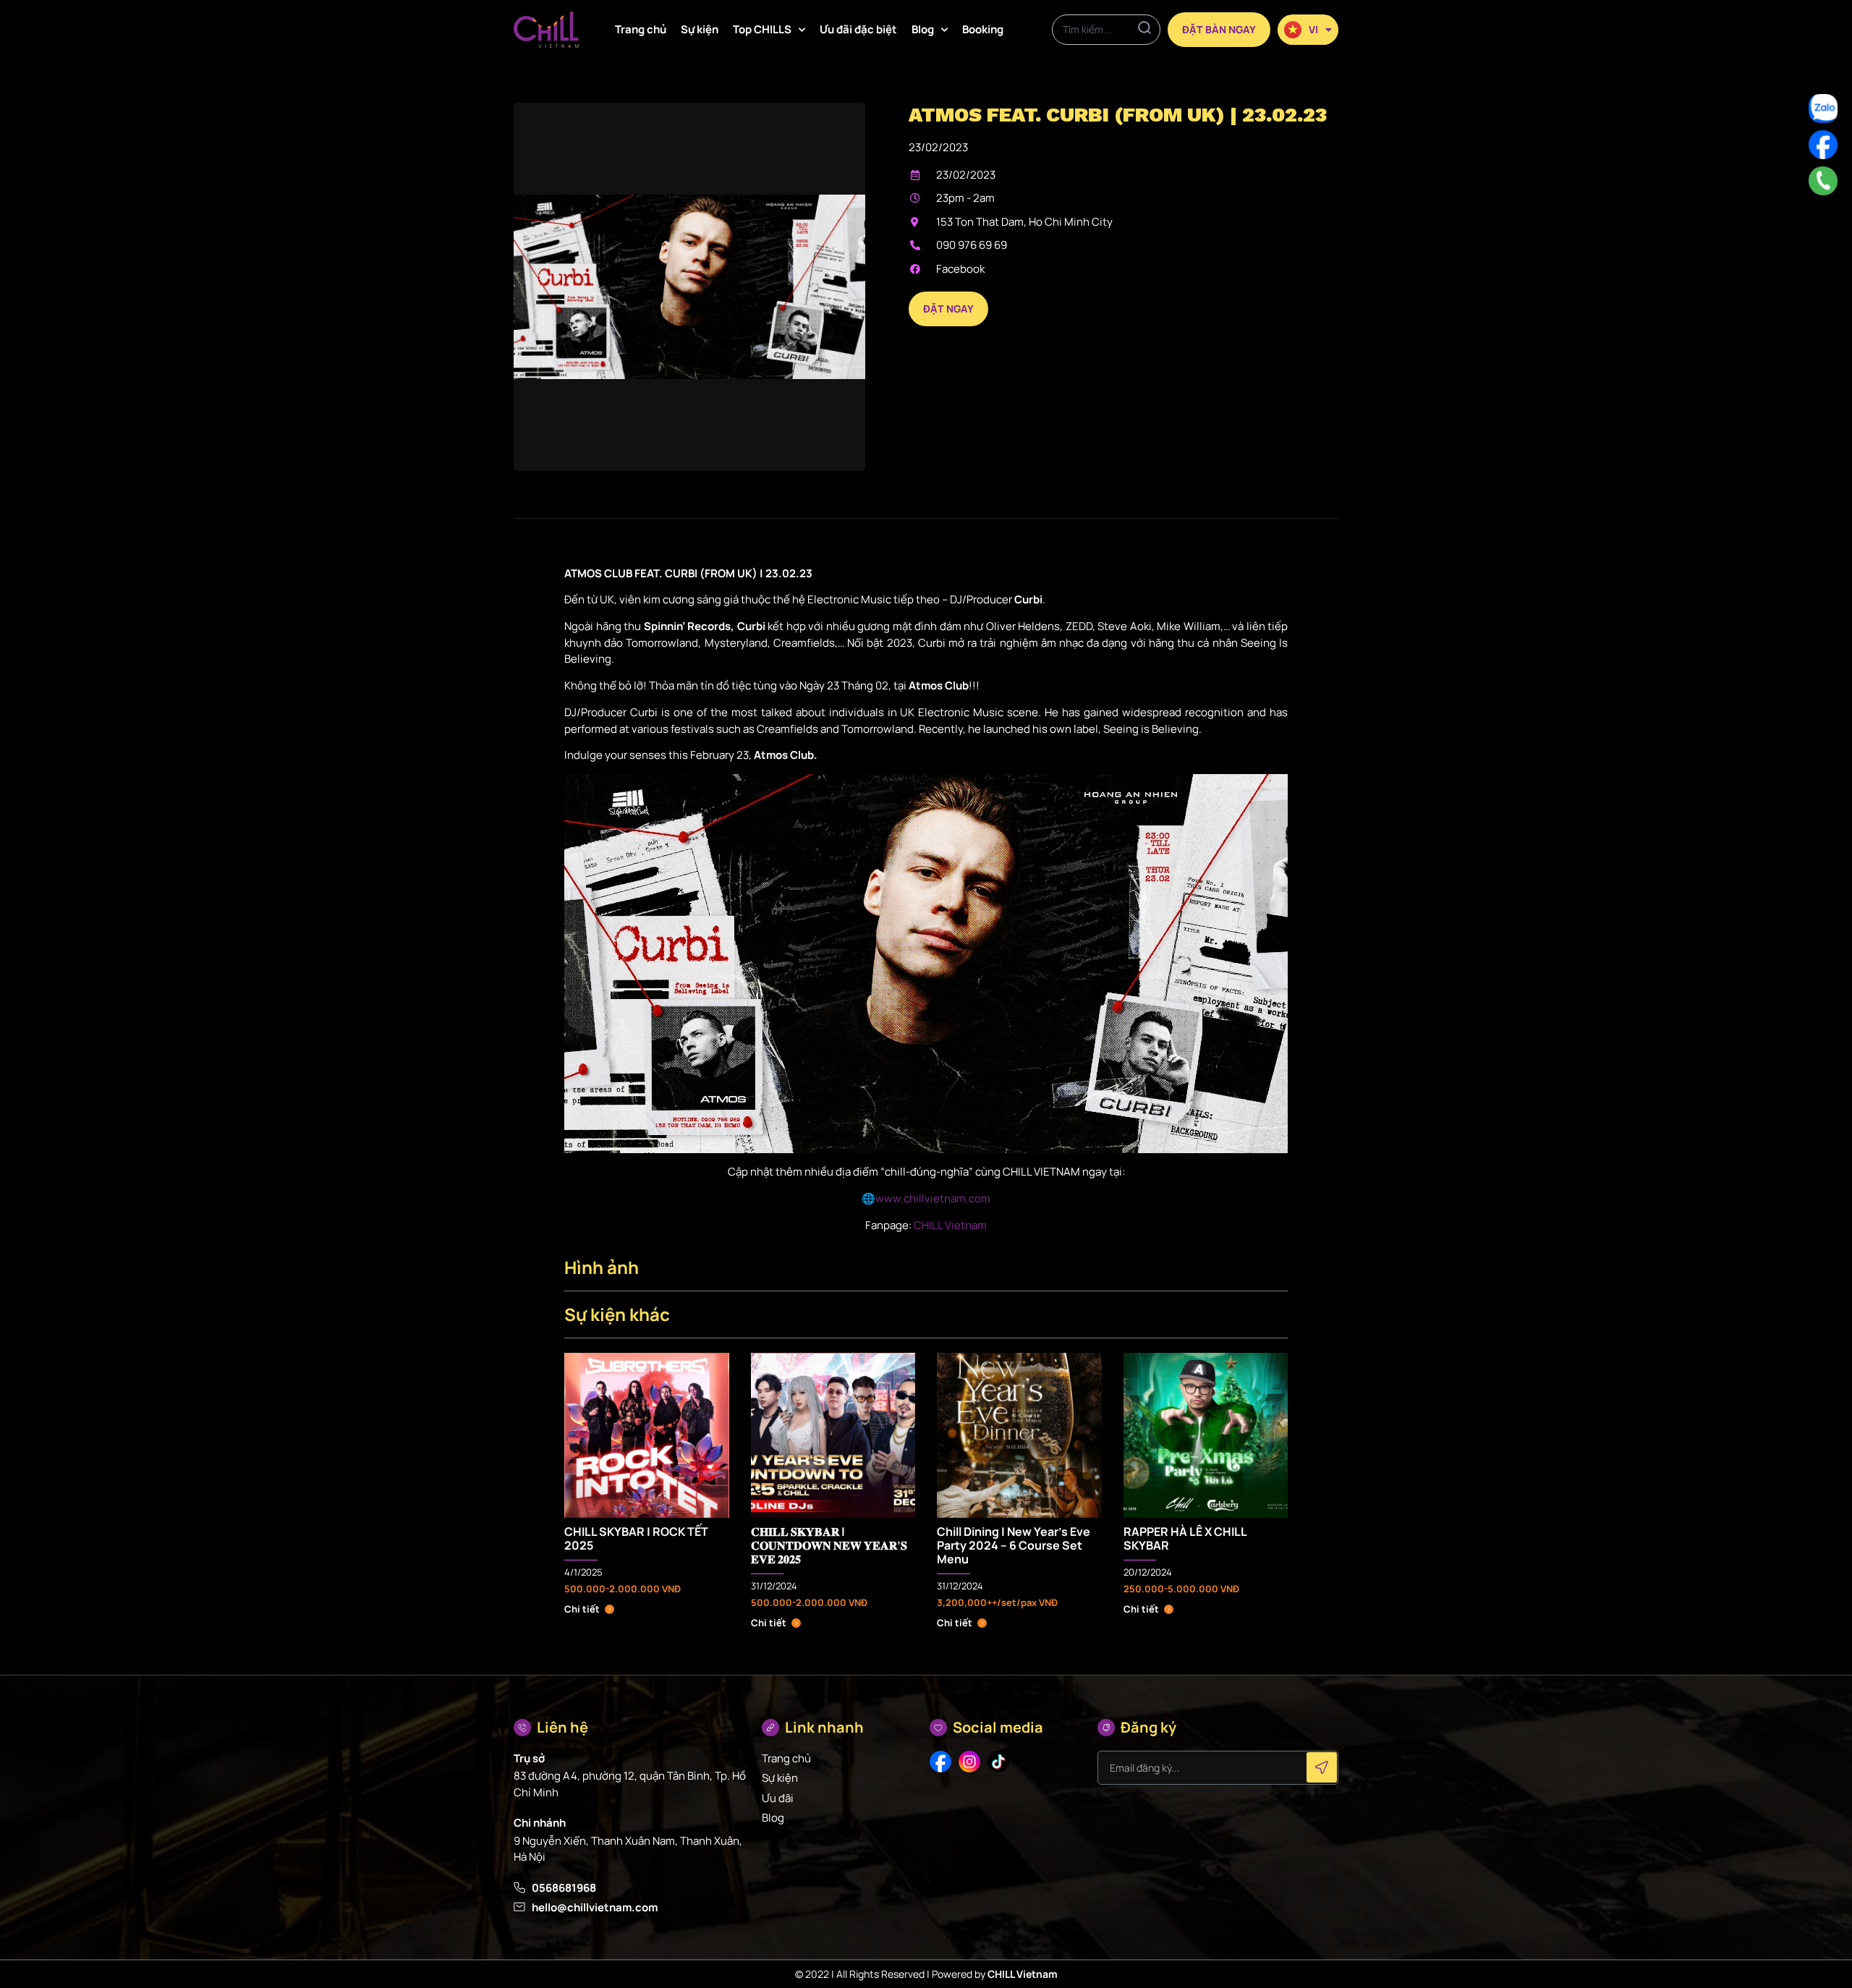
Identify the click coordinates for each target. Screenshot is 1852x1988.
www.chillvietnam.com (933, 1198)
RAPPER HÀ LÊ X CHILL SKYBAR (1185, 1538)
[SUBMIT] (1322, 1767)
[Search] (1144, 30)
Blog (923, 29)
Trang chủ (641, 29)
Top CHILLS (762, 29)
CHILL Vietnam (949, 1225)
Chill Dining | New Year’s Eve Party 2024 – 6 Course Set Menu (1014, 1545)
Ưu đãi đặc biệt (858, 29)
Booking (983, 29)
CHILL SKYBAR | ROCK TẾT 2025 (636, 1538)
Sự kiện (700, 29)
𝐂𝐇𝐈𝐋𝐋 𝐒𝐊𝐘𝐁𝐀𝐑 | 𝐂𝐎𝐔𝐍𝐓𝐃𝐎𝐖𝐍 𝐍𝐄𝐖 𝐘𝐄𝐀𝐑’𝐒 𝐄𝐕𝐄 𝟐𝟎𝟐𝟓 (829, 1545)
